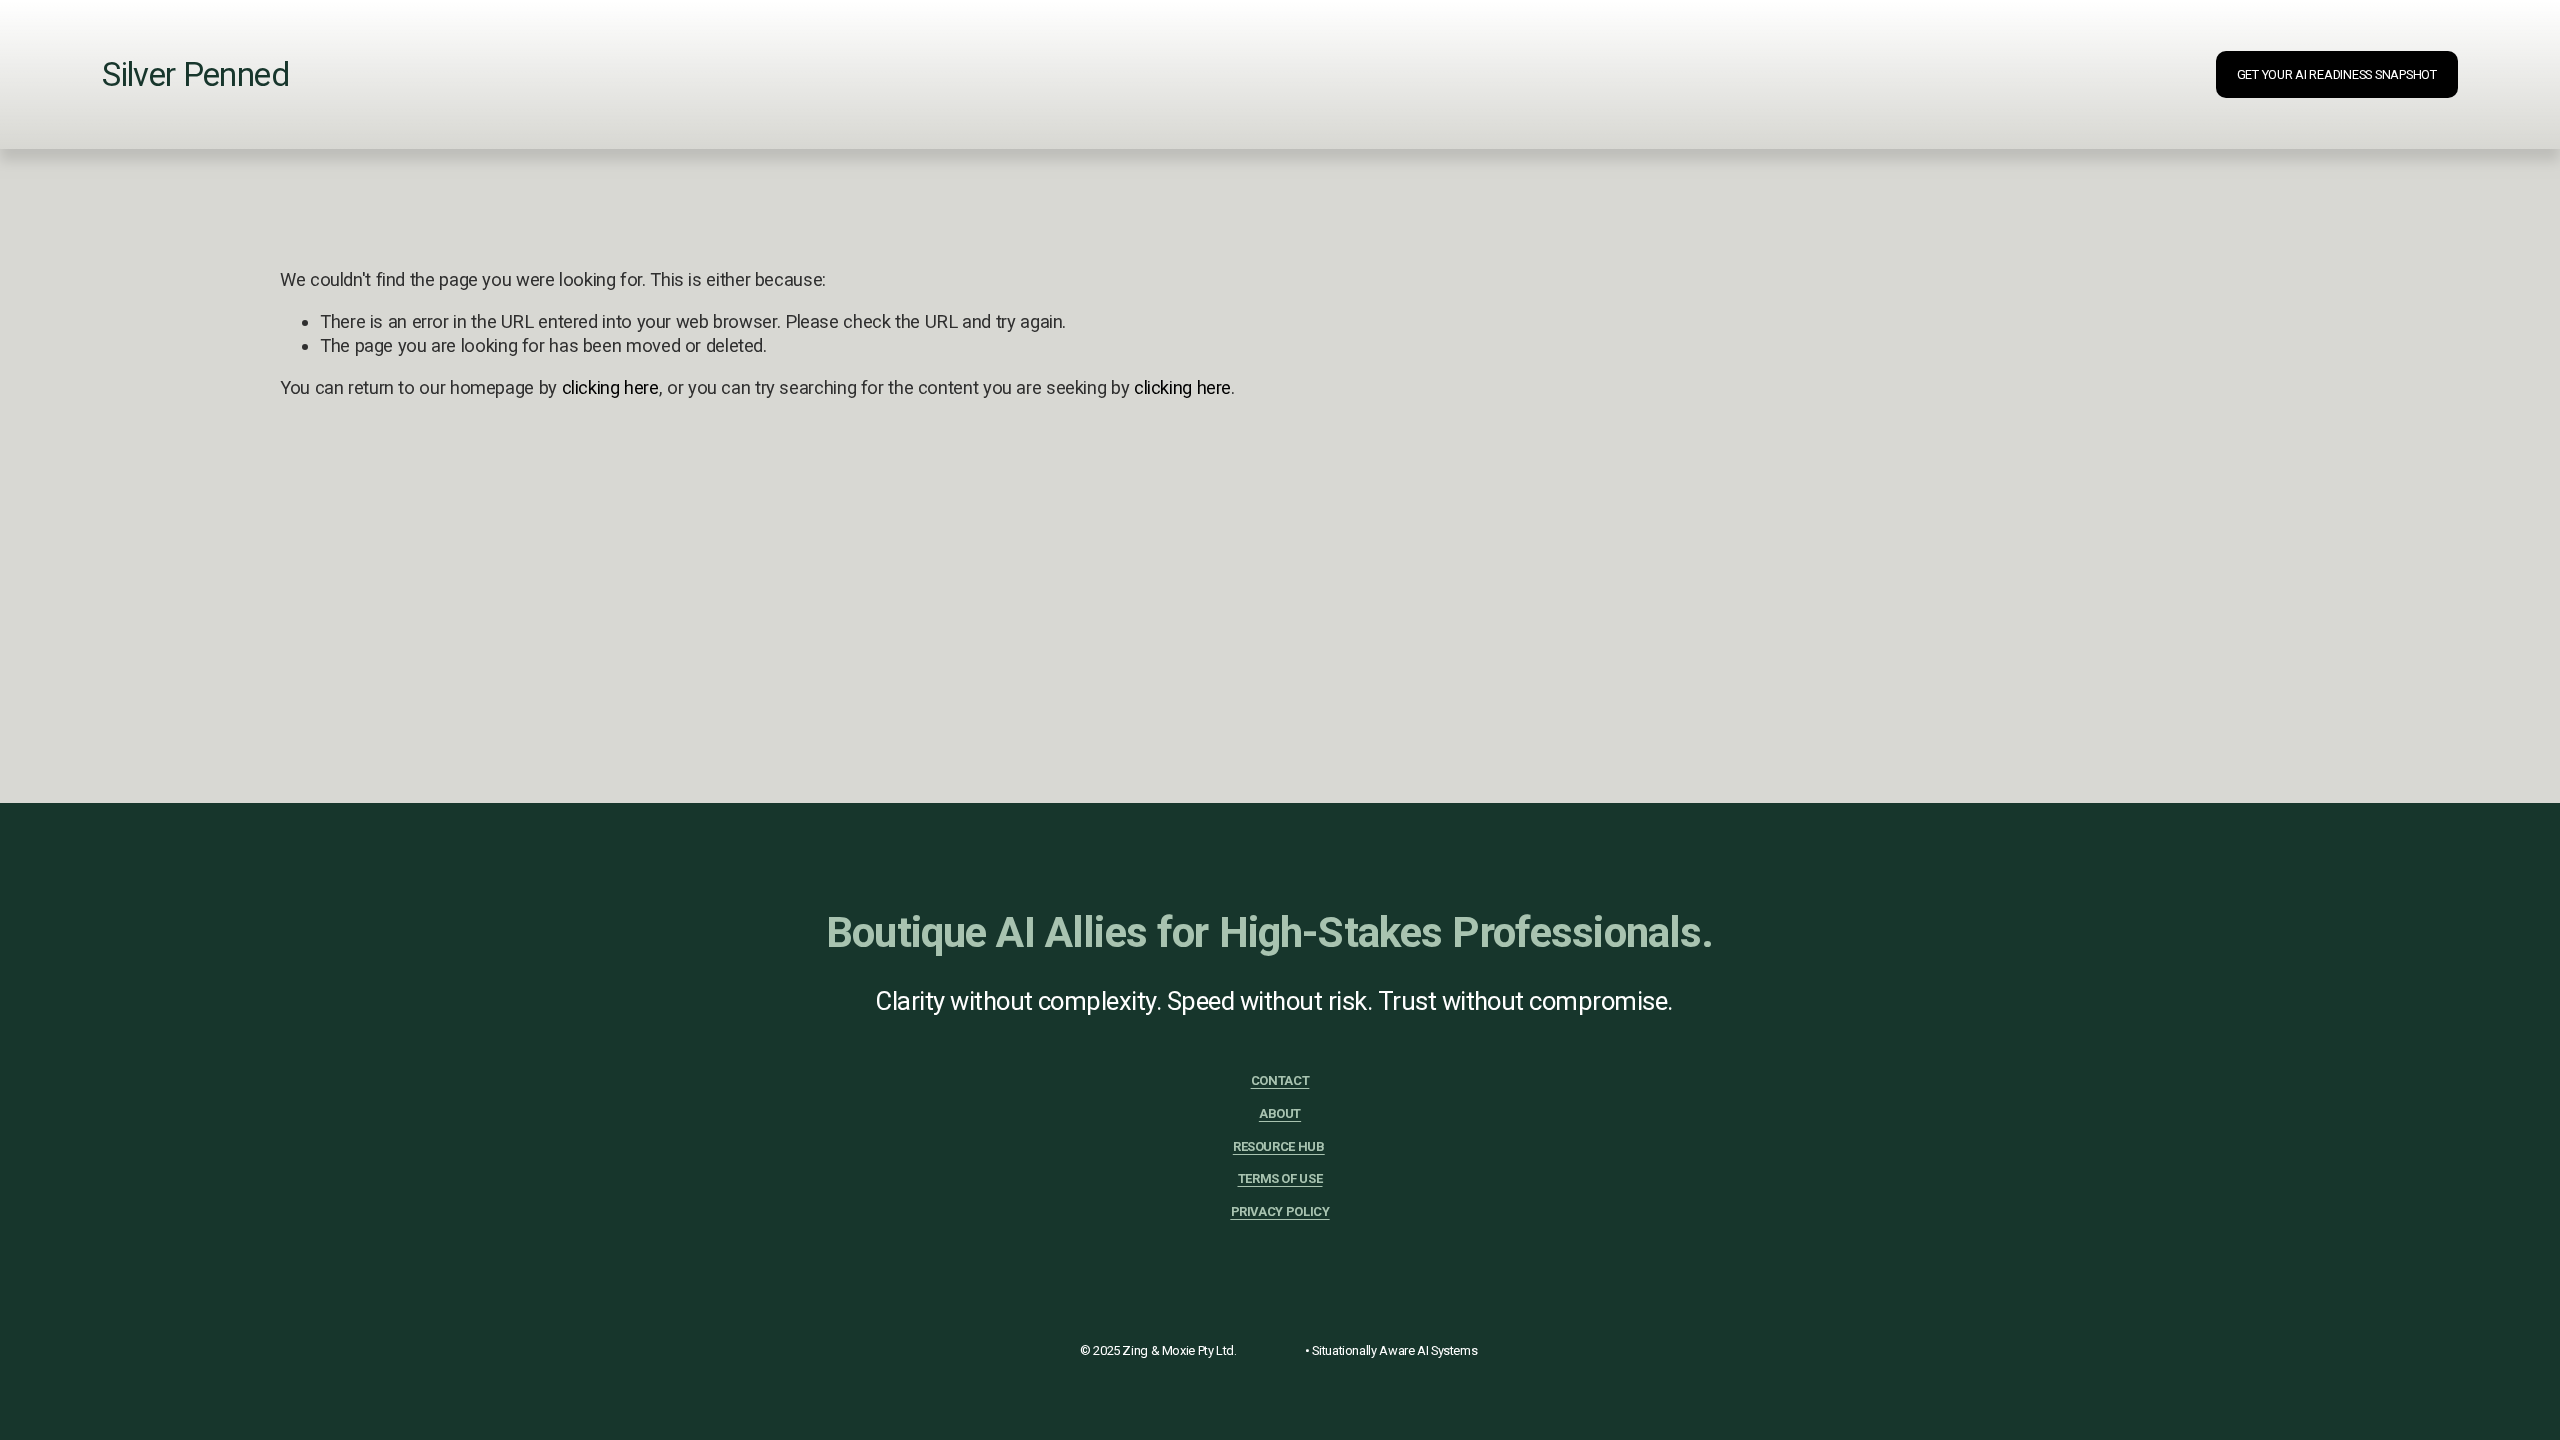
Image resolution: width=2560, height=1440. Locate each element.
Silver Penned (195, 75)
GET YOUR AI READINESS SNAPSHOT (2337, 74)
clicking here (610, 387)
